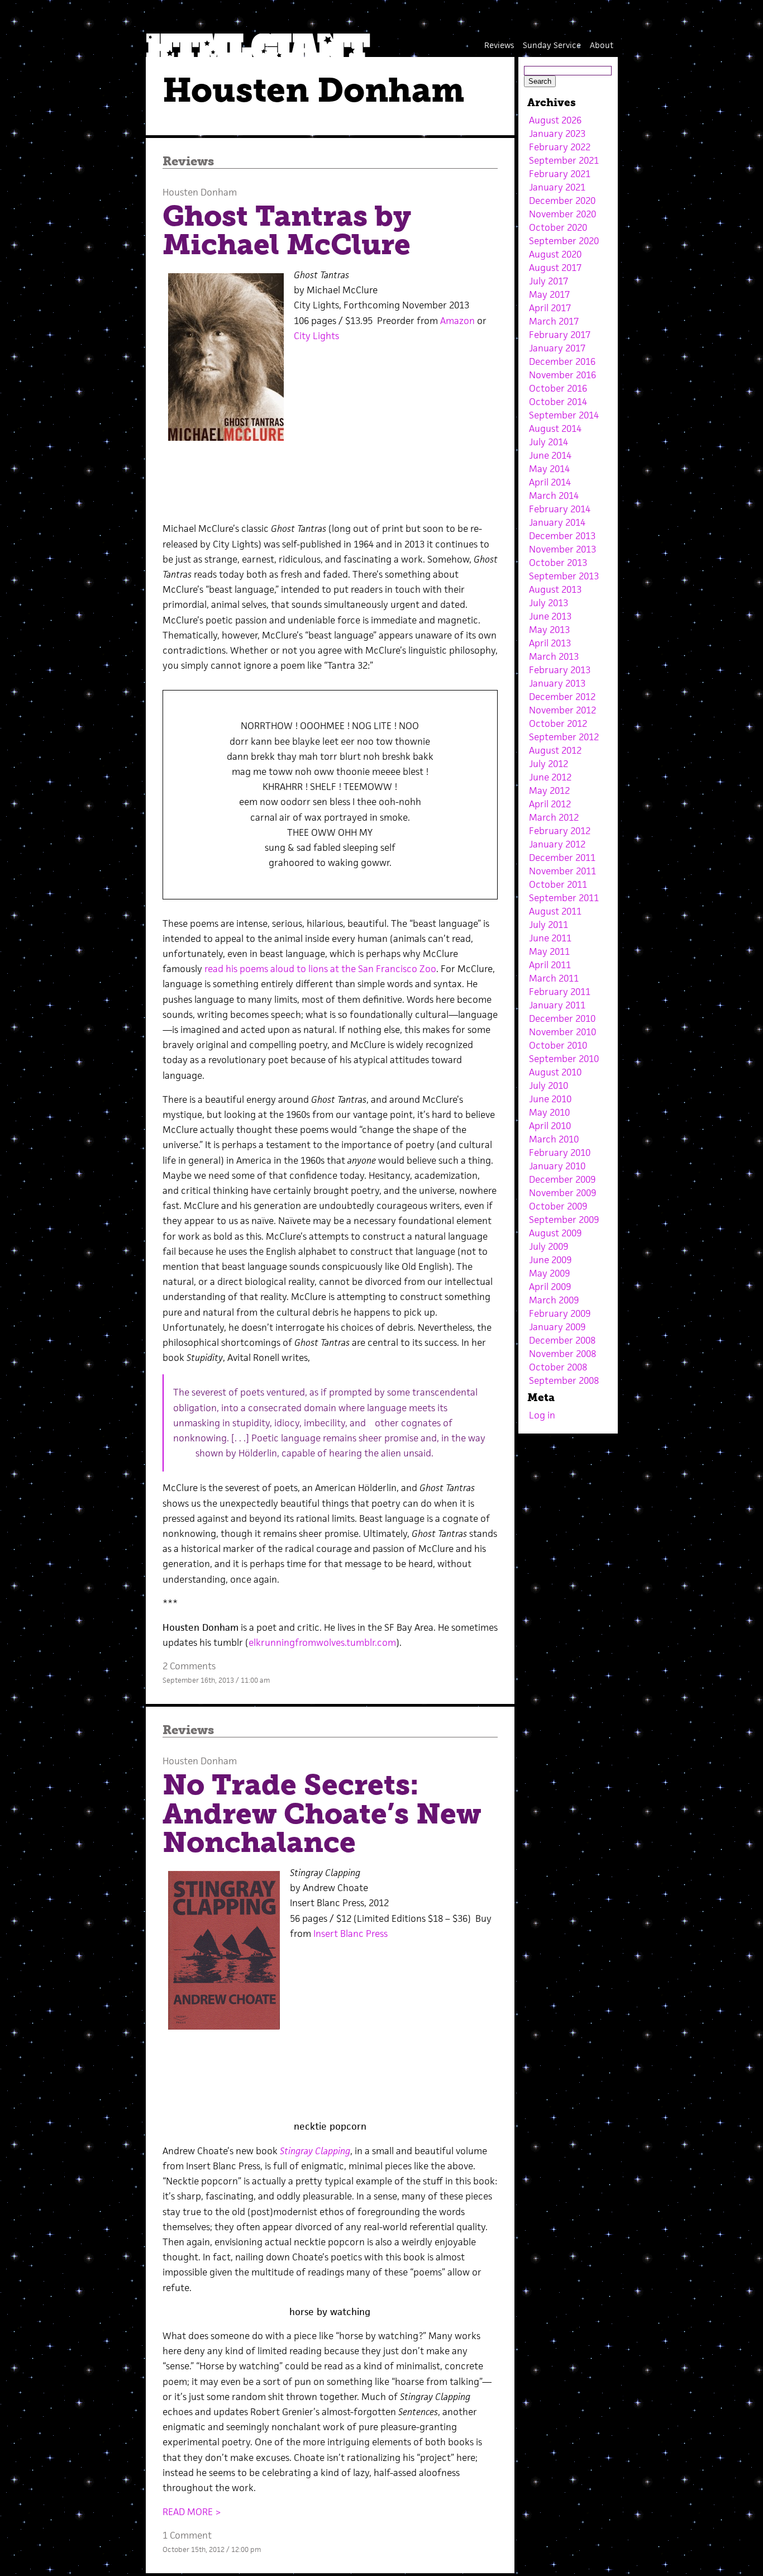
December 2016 (562, 361)
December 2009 (562, 1179)
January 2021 (557, 187)
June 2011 (550, 938)
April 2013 (550, 643)
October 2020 (558, 227)
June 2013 (550, 616)
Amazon (457, 321)
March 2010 (554, 1139)
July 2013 (549, 603)
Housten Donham (200, 192)
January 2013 (557, 683)
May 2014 (549, 469)
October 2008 (558, 1367)
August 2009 (555, 1233)
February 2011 (560, 992)
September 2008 (564, 1380)
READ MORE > (192, 2512)
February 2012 (560, 831)
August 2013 (555, 589)
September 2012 (564, 737)
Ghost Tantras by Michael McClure (287, 230)
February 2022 (560, 147)
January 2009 (557, 1327)
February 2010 (560, 1153)
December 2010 (562, 1018)
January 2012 (557, 844)
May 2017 (549, 294)
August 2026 (555, 120)
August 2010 (555, 1072)
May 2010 (549, 1112)
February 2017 (560, 335)
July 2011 (549, 925)
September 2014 (564, 415)
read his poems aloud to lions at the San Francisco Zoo (320, 969)
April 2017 (550, 308)
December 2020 (562, 201)
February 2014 (560, 509)
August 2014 (555, 428)
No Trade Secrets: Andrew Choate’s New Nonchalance (322, 1813)
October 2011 (558, 884)
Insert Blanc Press (350, 1934)
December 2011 (562, 858)
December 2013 (562, 536)
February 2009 (560, 1313)
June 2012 (550, 777)
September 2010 (564, 1059)
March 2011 (554, 978)
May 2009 (549, 1273)
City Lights (316, 336)
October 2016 (558, 388)
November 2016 (562, 375)
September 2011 (564, 898)
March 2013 (554, 656)
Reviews (499, 45)
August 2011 (555, 911)
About (602, 45)
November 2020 (562, 214)
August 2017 (555, 268)
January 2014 (557, 522)
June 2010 (550, 1099)
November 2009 (562, 1193)
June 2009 (550, 1260)
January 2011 (557, 1005)
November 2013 (562, 549)
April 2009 (550, 1287)
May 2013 (549, 630)
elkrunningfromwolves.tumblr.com (322, 1642)
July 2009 (549, 1246)
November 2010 (562, 1032)
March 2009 (554, 1300)
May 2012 (549, 791)
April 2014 (550, 482)
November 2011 (562, 871)
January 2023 (557, 134)
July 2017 (549, 281)
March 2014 (554, 496)
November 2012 (562, 710)
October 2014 (558, 402)
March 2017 (554, 321)
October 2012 (558, 723)
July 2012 (549, 764)
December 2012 (562, 697)
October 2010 (558, 1045)
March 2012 (554, 817)
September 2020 (564, 241)
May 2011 (549, 951)
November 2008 (562, 1354)
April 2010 (550, 1126)
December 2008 (562, 1340)
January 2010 (557, 1166)
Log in (542, 1415)
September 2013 (564, 576)
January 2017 (557, 348)
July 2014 (549, 442)
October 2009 (558, 1206)
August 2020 (555, 254)
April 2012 (550, 804)
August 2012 (555, 750)
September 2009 (564, 1220)
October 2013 (558, 563)
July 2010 (549, 1085)
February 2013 (560, 670)
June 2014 (550, 455)
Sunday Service (552, 45)
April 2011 (550, 965)
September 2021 (564, 160)
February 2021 (560, 174)
